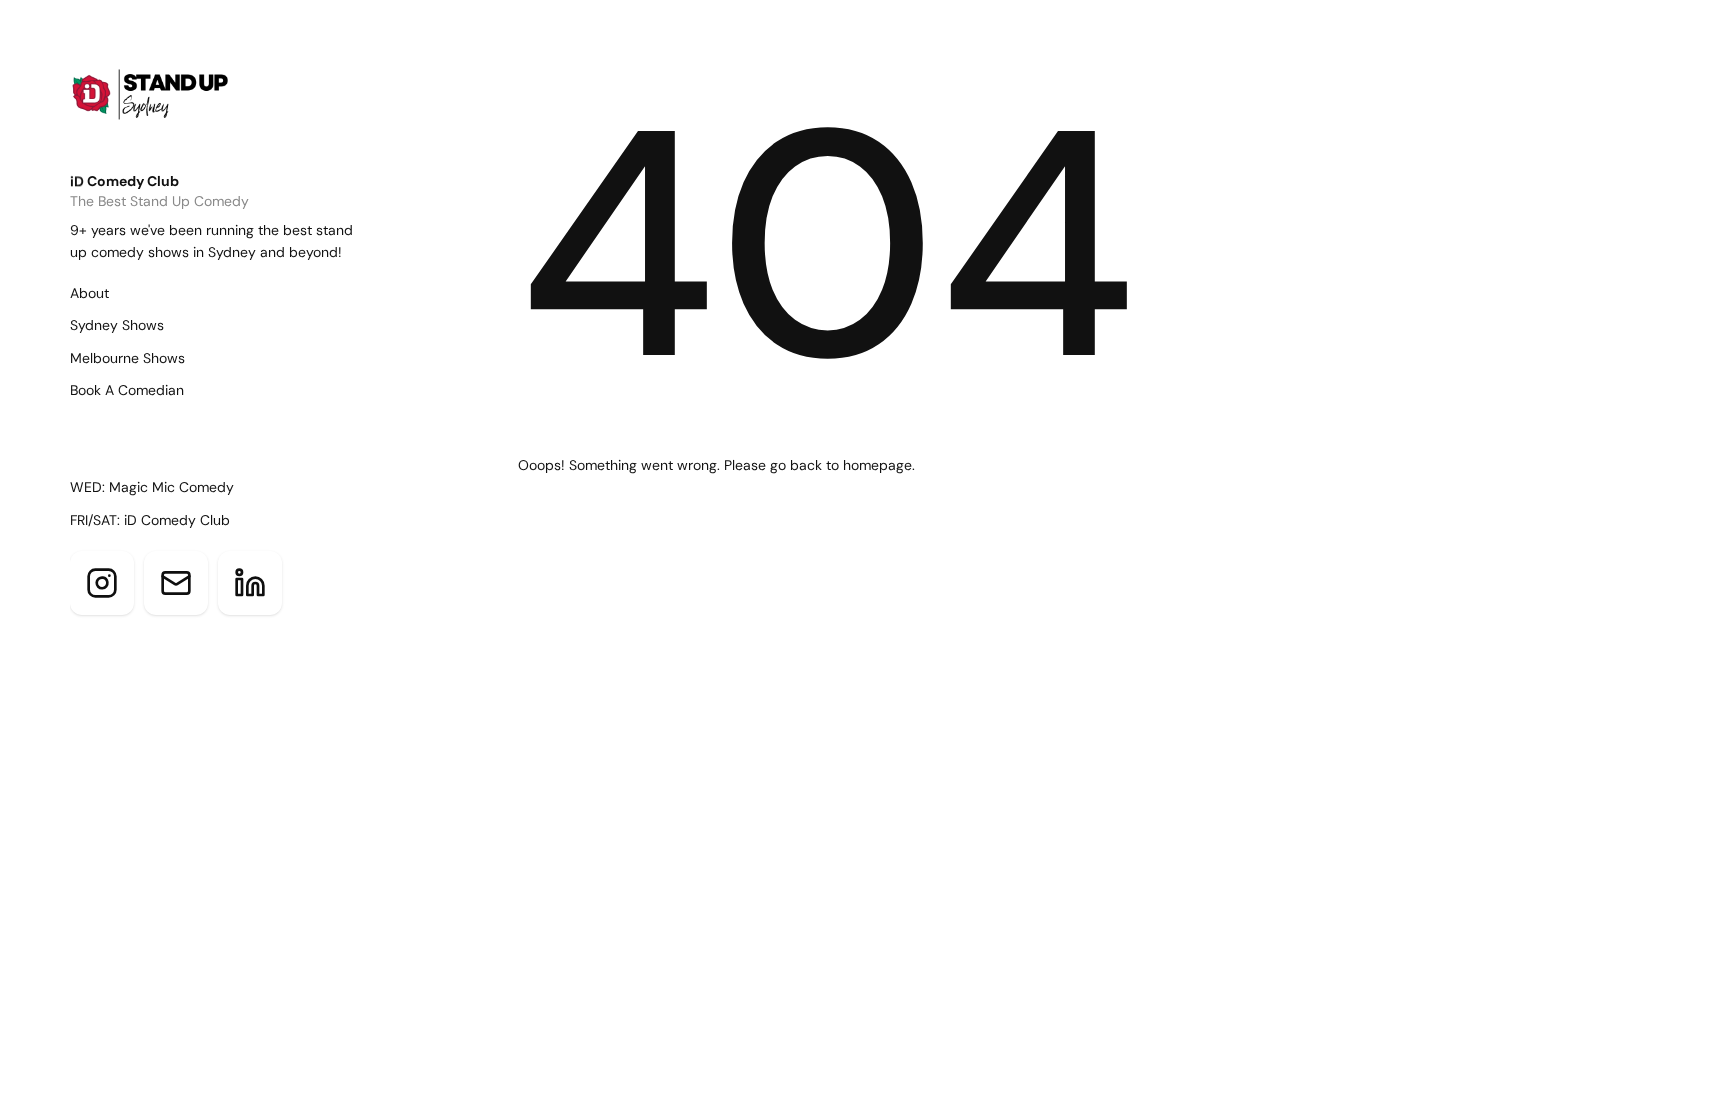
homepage (877, 465)
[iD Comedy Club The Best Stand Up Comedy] (182, 111)
